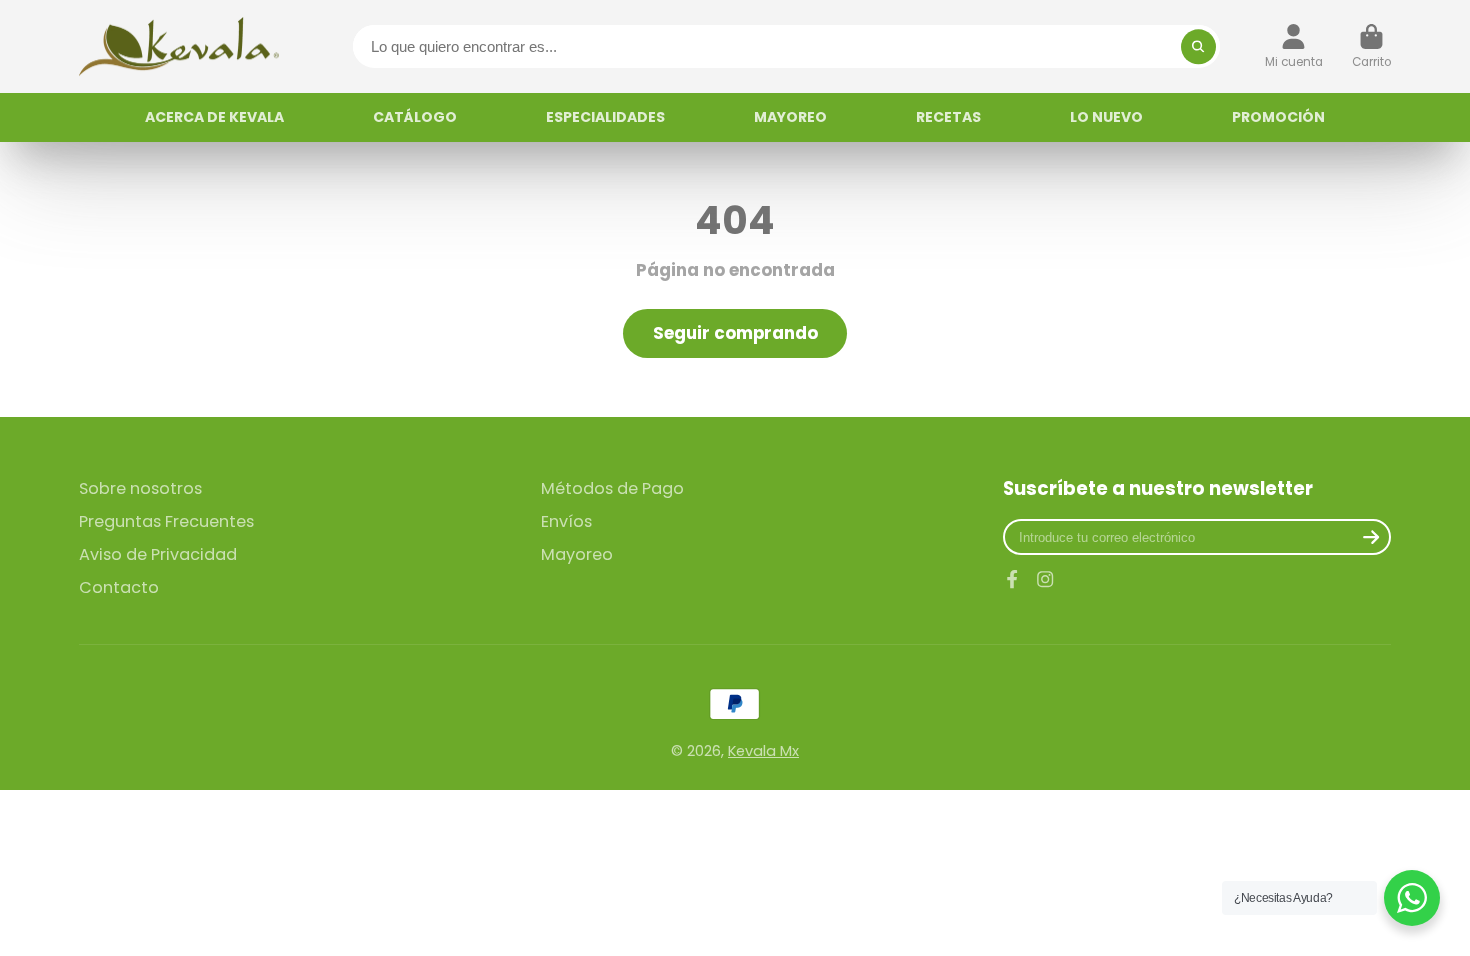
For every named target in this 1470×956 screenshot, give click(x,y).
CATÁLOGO (415, 117)
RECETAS (948, 117)
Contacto (119, 588)
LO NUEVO (1106, 117)
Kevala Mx (763, 751)
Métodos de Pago (612, 489)
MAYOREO (790, 117)
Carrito (1371, 47)
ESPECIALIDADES (605, 117)
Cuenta (1294, 47)
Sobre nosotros (140, 489)
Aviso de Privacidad (158, 555)
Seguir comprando (735, 333)
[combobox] (787, 46)
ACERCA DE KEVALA (214, 117)
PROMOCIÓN (1278, 117)
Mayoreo (577, 555)
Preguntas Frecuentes (166, 522)
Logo (179, 46)
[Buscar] (1198, 46)
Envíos (566, 522)
